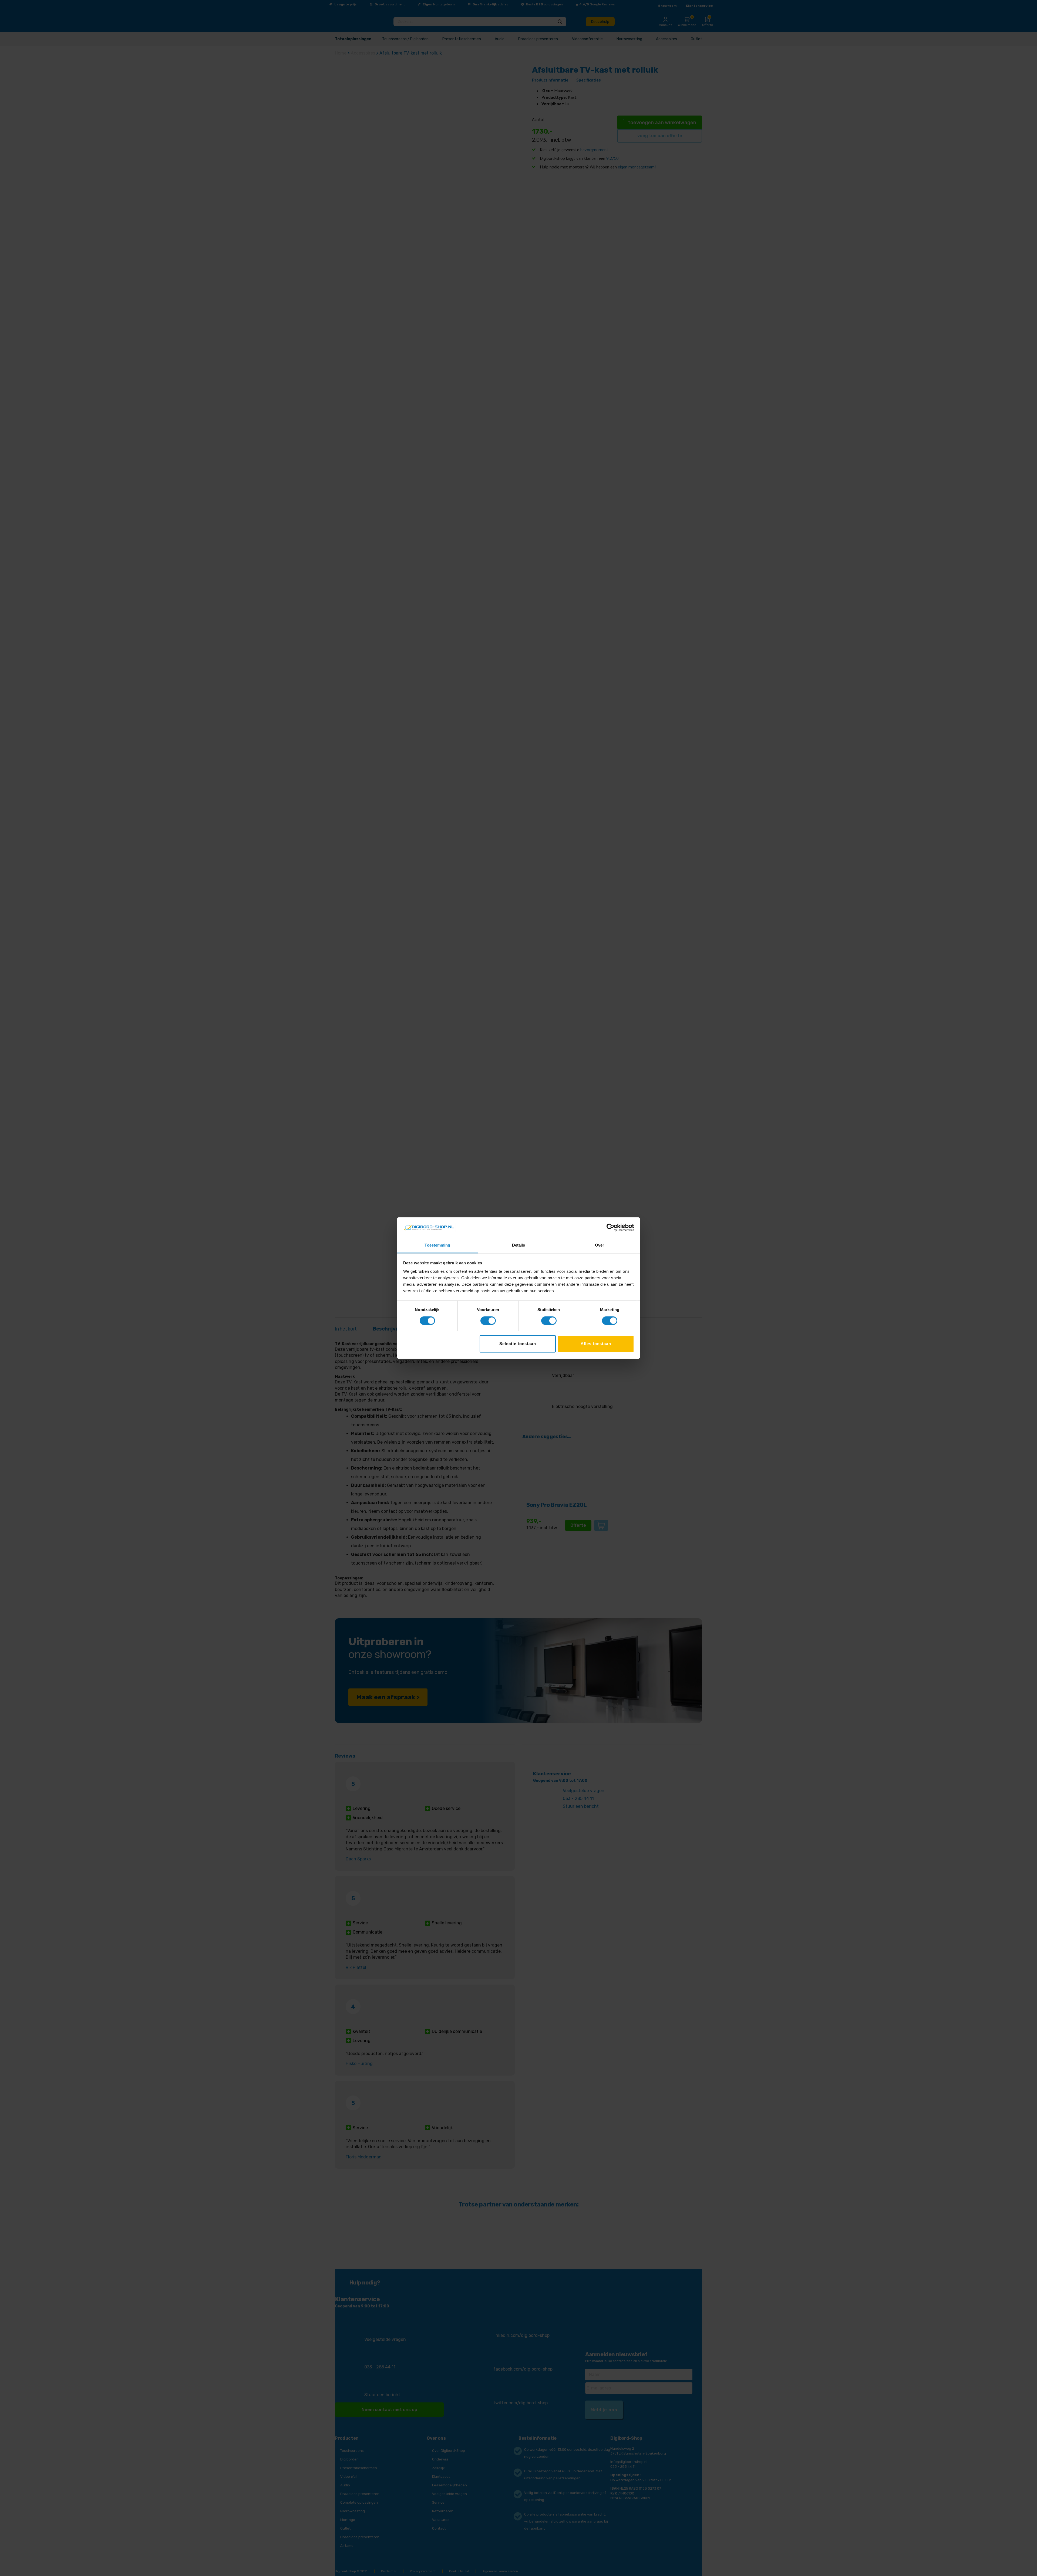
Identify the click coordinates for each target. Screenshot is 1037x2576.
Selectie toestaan (518, 1344)
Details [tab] (519, 1245)
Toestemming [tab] (437, 1245)
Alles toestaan (596, 1344)
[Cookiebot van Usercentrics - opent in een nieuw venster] (610, 1227)
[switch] (488, 1321)
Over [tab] (600, 1245)
